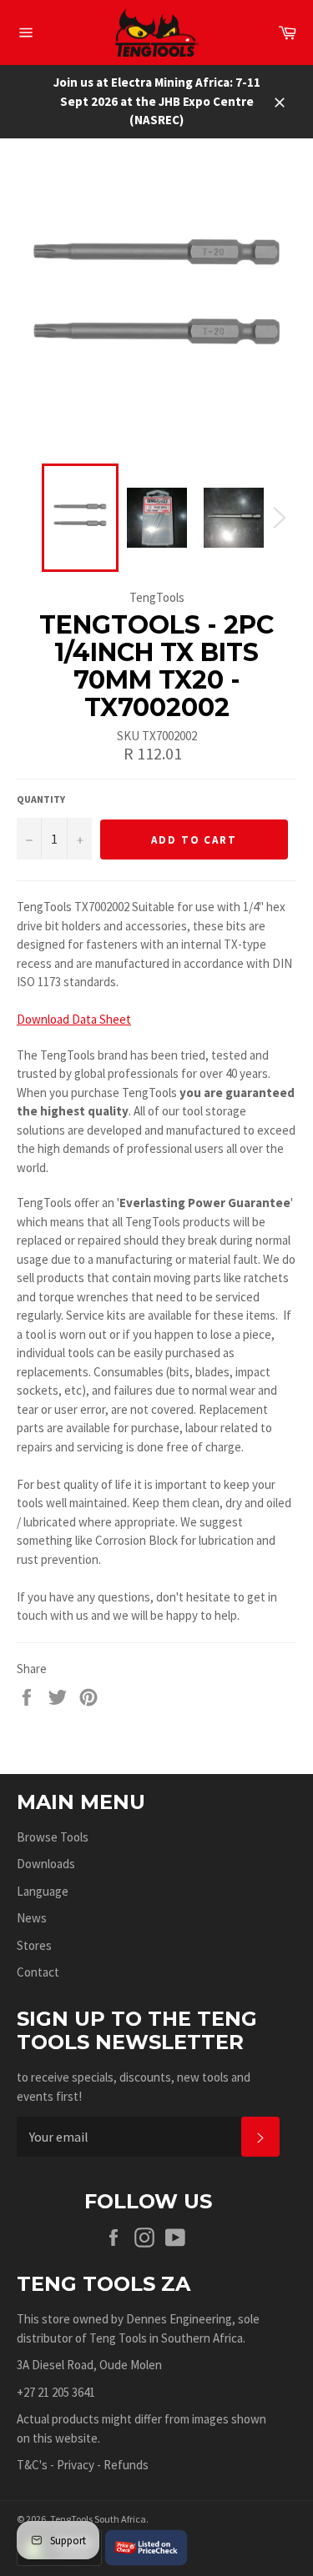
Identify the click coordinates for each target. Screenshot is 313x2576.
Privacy (76, 2465)
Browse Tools (53, 1837)
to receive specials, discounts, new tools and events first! (134, 2087)
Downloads (46, 1864)
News (32, 1918)
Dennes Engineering (179, 2319)
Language (43, 1891)
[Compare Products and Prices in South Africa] (146, 2546)
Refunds (126, 2465)
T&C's (32, 2465)
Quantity (41, 799)
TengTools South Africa (98, 2519)
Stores (34, 1945)
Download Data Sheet (74, 1019)
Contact (38, 1972)
